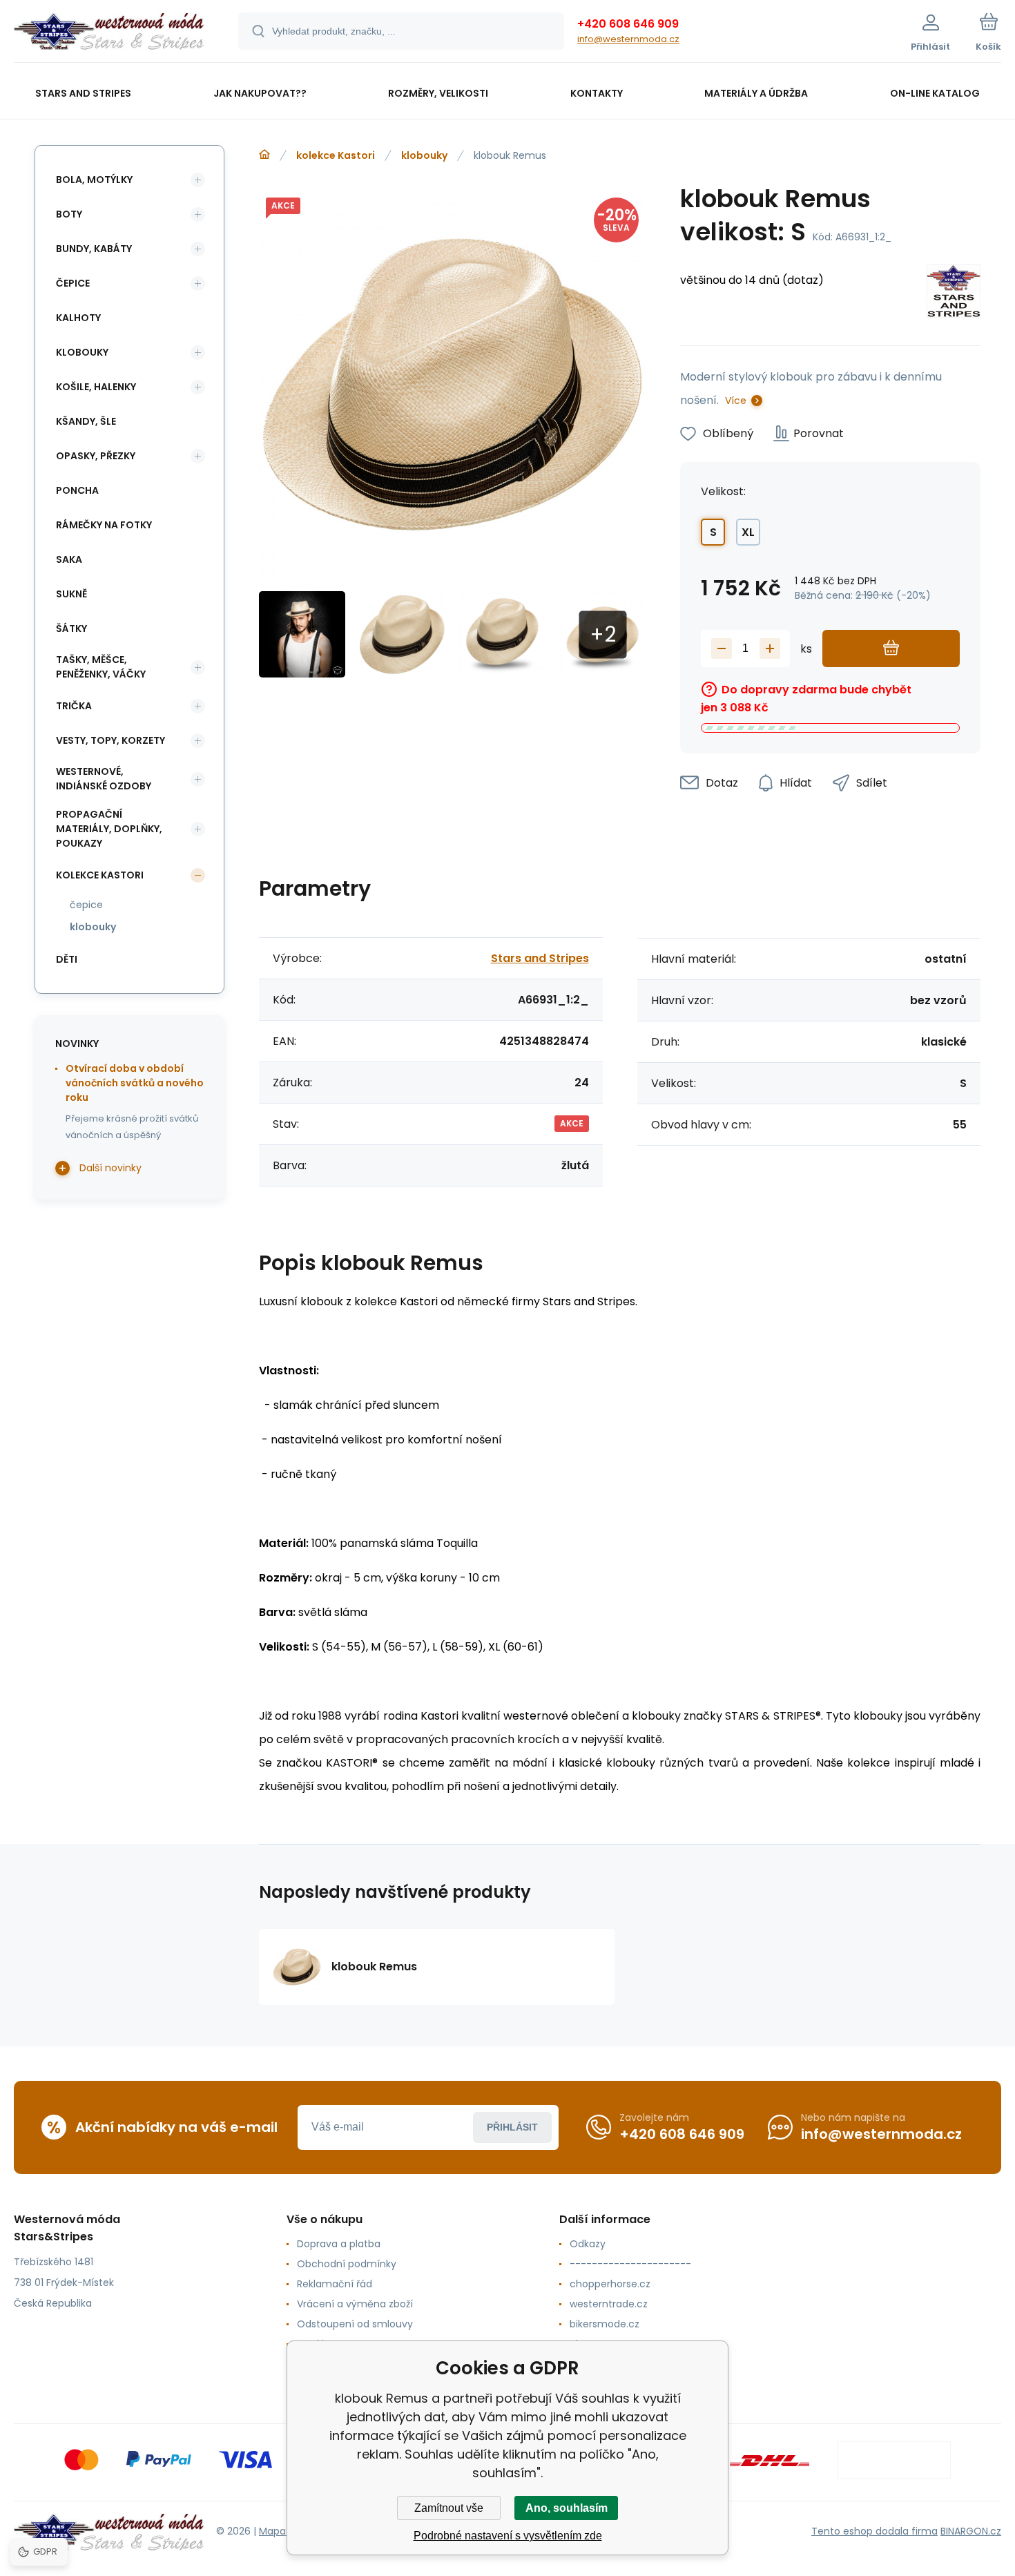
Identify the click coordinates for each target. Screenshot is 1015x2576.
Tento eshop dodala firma (874, 2531)
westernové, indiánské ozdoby (104, 779)
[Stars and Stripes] (954, 293)
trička (74, 706)
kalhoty (78, 318)
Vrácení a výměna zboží (355, 2304)
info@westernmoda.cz (628, 39)
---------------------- (630, 2264)
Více (736, 401)
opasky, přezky (96, 456)
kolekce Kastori (336, 155)
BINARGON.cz (971, 2531)
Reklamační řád (335, 2284)
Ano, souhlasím (567, 2508)
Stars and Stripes (540, 958)
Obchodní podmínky (347, 2264)
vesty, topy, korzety (110, 740)
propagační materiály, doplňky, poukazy (109, 829)
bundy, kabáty (94, 249)
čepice (73, 283)
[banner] (109, 33)
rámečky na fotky (104, 525)
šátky (71, 628)
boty (69, 214)
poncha (77, 490)
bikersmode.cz (605, 2324)
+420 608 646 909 (628, 24)
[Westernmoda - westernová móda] (264, 155)
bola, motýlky (94, 180)
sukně (71, 594)
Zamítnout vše (449, 2508)
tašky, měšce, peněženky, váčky (101, 667)
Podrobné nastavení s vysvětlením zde (508, 2536)
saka (69, 559)
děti (67, 959)
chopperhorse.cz (610, 2284)
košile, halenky (96, 387)
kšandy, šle (86, 421)
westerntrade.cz (609, 2304)
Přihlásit (512, 2127)
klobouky (424, 155)
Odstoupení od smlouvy (355, 2324)
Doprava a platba (339, 2244)
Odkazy (588, 2244)
